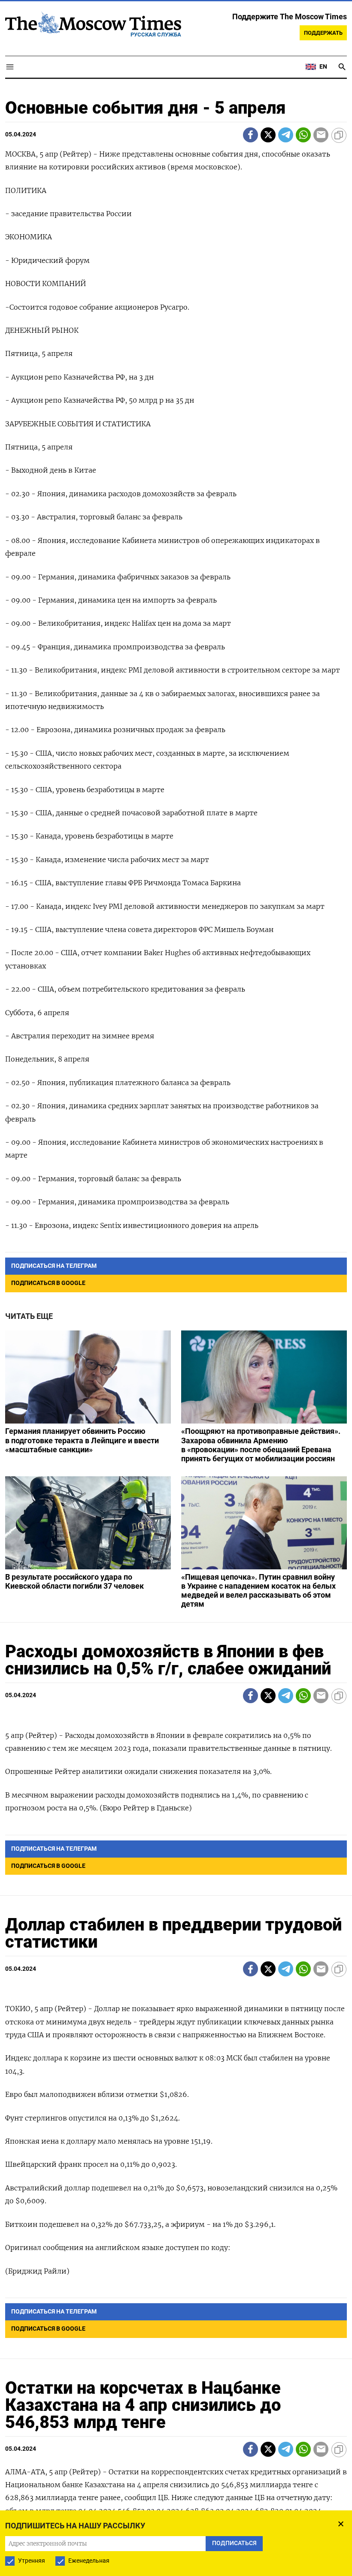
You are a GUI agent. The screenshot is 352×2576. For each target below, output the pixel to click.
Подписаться (176, 1338)
